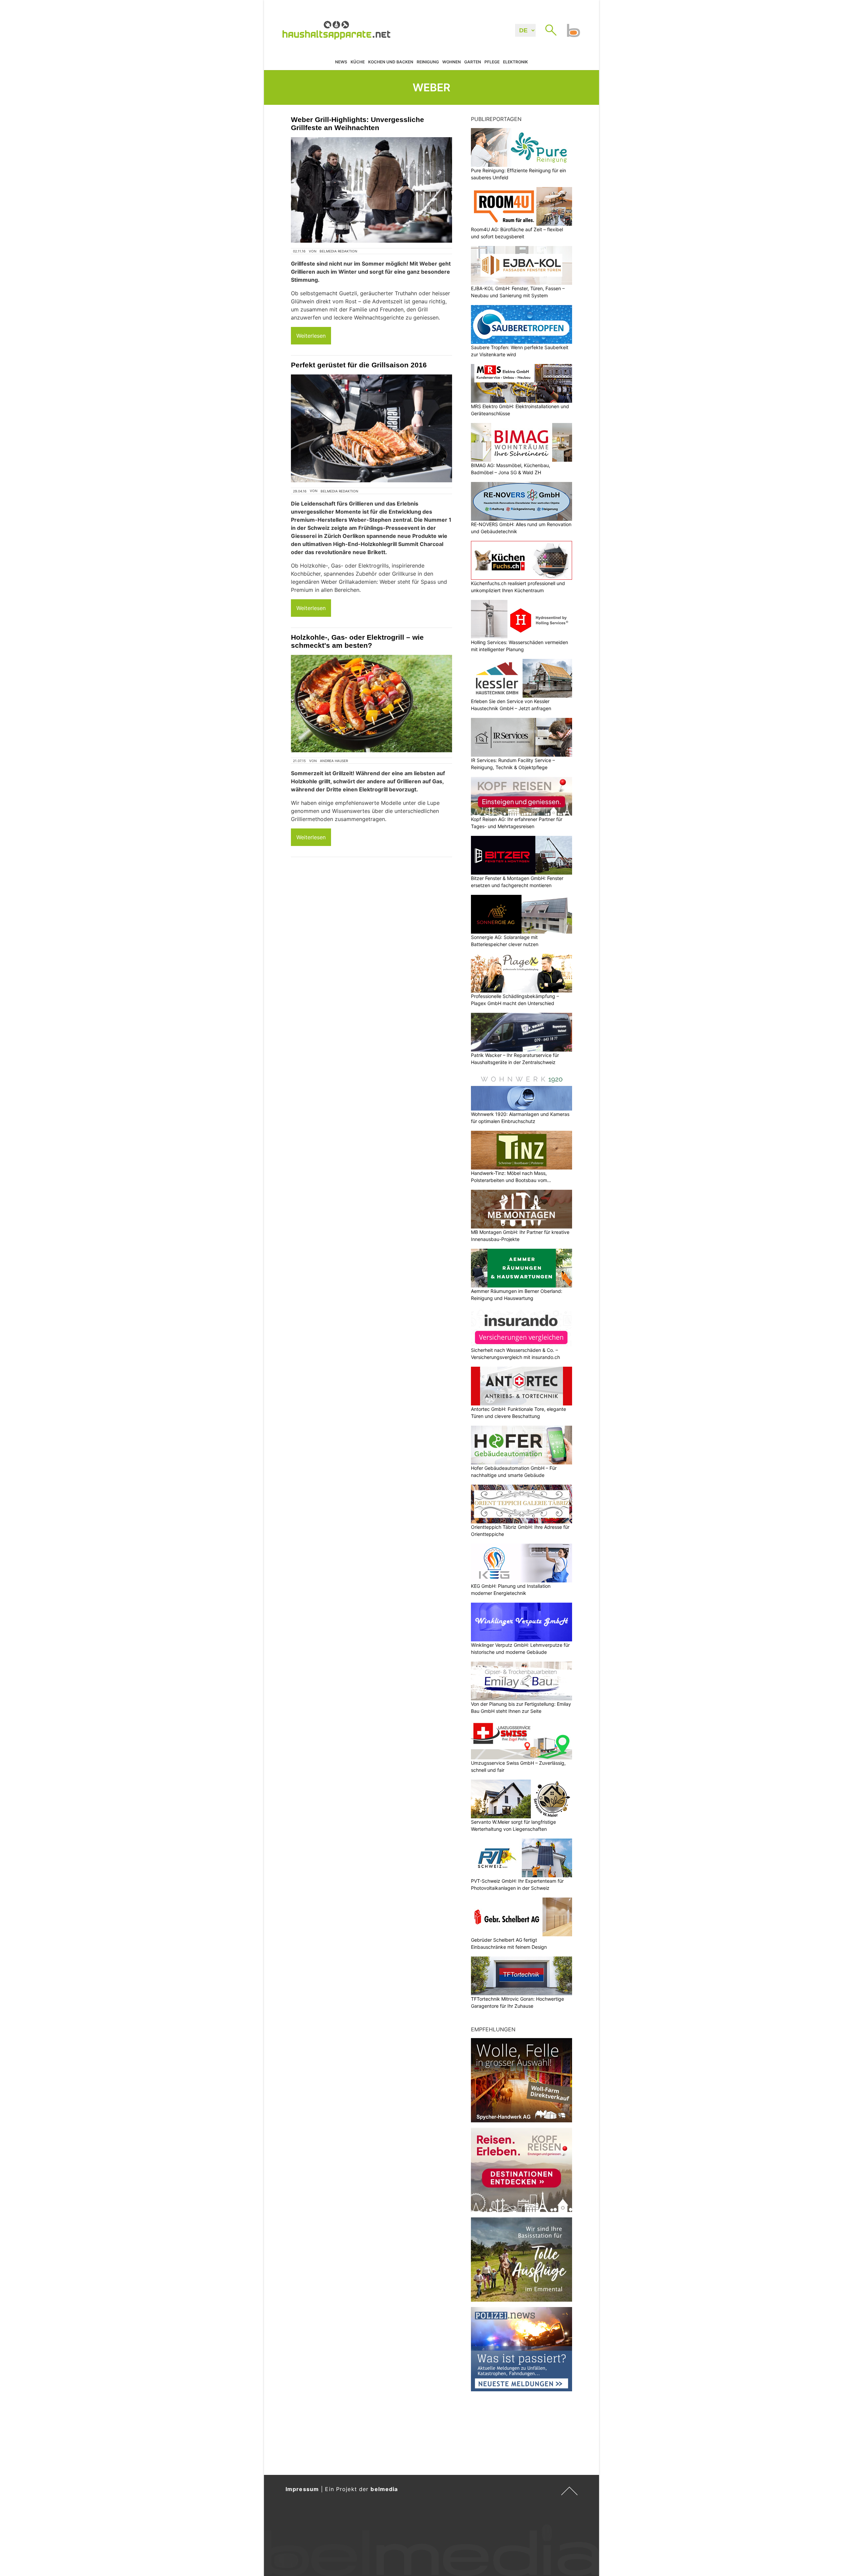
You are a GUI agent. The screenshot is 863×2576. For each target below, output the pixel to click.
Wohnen (452, 62)
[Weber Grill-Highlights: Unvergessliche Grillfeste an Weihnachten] (371, 190)
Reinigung (428, 62)
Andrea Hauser (334, 761)
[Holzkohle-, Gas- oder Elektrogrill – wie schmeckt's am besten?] (371, 704)
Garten (473, 62)
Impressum (302, 2489)
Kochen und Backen (391, 62)
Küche (358, 62)
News (341, 62)
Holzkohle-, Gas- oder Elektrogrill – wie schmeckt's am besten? (357, 641)
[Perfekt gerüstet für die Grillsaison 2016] (371, 428)
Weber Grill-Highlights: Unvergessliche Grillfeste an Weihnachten (358, 124)
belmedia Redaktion (338, 251)
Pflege (492, 62)
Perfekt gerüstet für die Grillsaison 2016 (359, 365)
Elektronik (515, 62)
